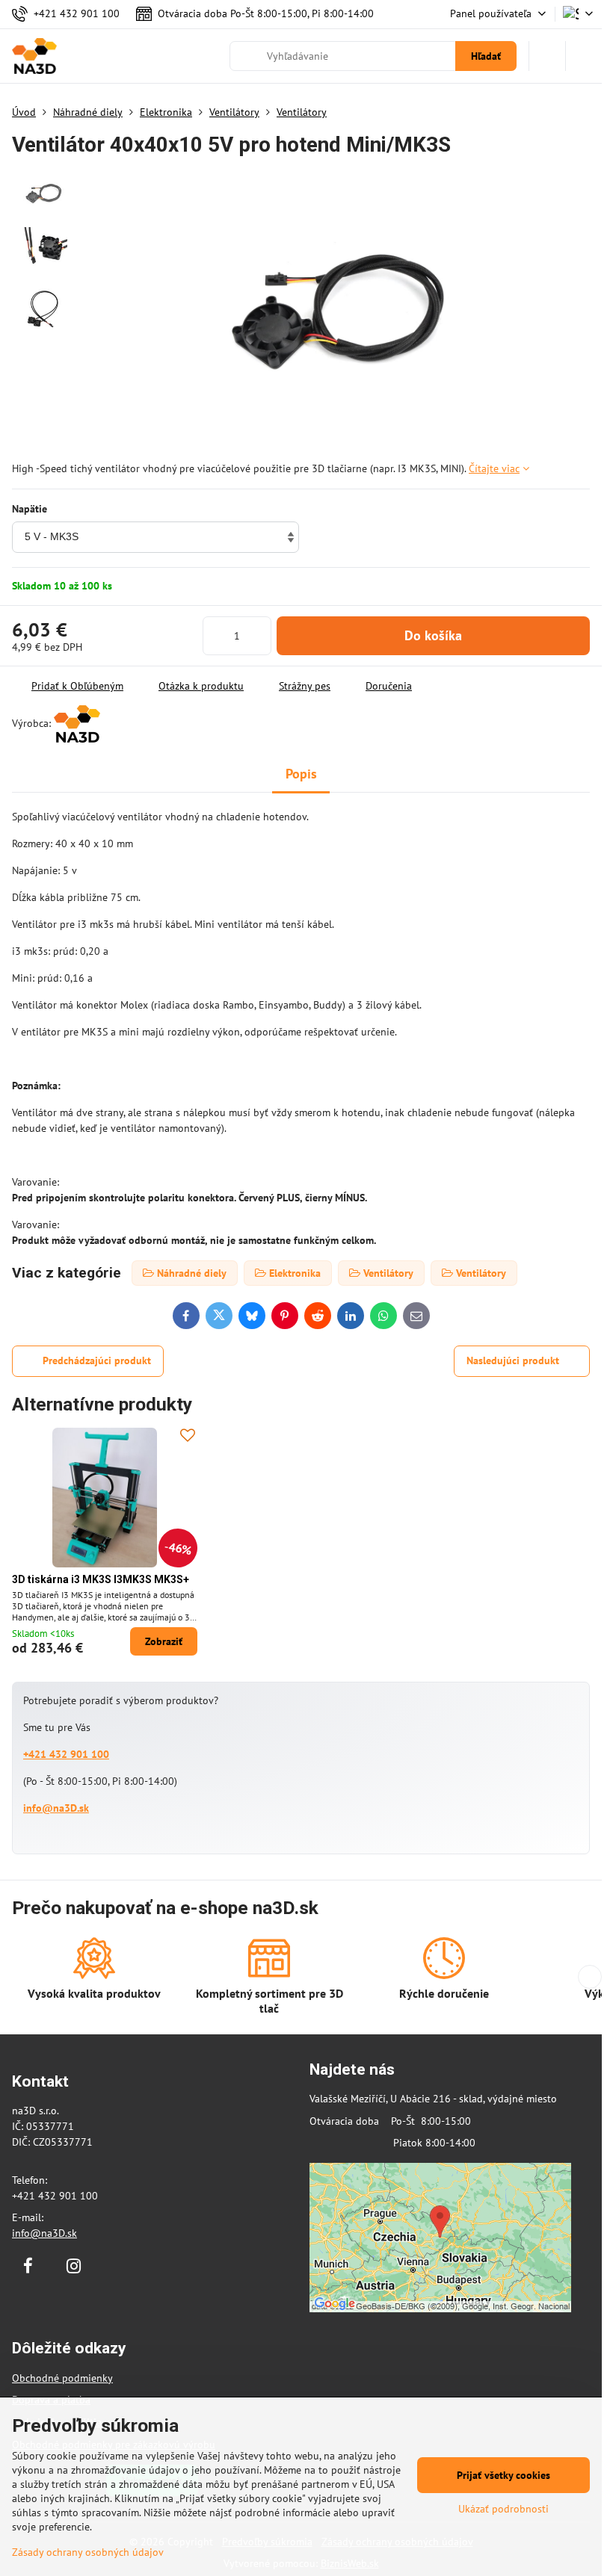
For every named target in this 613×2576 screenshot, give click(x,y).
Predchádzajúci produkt (97, 1360)
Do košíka (433, 635)
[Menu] (584, 56)
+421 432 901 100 (66, 1754)
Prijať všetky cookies (503, 2475)
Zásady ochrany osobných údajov (88, 2552)
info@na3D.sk (56, 1808)
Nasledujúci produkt (513, 1360)
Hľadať (486, 56)
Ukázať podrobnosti (503, 2509)
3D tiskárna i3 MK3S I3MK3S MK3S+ (101, 1579)
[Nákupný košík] (547, 56)
